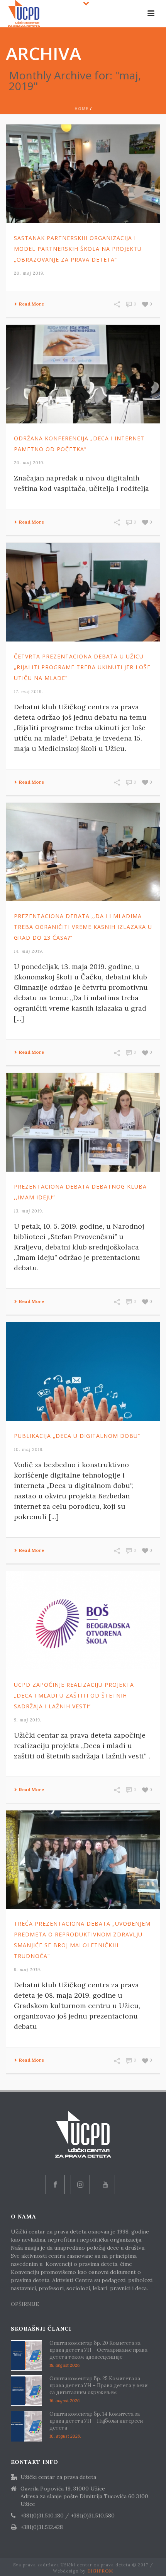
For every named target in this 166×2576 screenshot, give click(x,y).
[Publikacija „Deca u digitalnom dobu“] (83, 1372)
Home (81, 109)
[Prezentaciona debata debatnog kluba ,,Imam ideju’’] (83, 1122)
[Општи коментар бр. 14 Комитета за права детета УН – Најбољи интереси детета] (26, 2426)
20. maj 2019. (29, 273)
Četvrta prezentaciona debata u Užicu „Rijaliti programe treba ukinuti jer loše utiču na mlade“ (82, 667)
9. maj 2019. (28, 1720)
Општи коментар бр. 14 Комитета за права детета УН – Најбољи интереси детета (96, 2421)
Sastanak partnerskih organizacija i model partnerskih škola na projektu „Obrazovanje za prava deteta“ (78, 249)
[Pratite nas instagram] (80, 2185)
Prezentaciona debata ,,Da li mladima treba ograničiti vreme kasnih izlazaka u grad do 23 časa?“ (83, 927)
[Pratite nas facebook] (55, 2185)
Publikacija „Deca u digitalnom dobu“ (77, 1436)
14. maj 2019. (29, 951)
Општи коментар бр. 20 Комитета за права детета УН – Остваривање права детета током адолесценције (98, 2350)
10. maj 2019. (29, 1449)
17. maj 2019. (29, 692)
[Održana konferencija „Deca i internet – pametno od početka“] (83, 374)
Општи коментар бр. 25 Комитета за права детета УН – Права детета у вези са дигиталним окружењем (98, 2385)
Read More (31, 304)
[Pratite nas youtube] (105, 2185)
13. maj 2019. (29, 1211)
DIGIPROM (100, 2571)
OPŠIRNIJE (26, 2304)
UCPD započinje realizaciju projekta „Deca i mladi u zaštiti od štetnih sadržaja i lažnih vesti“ (74, 1695)
